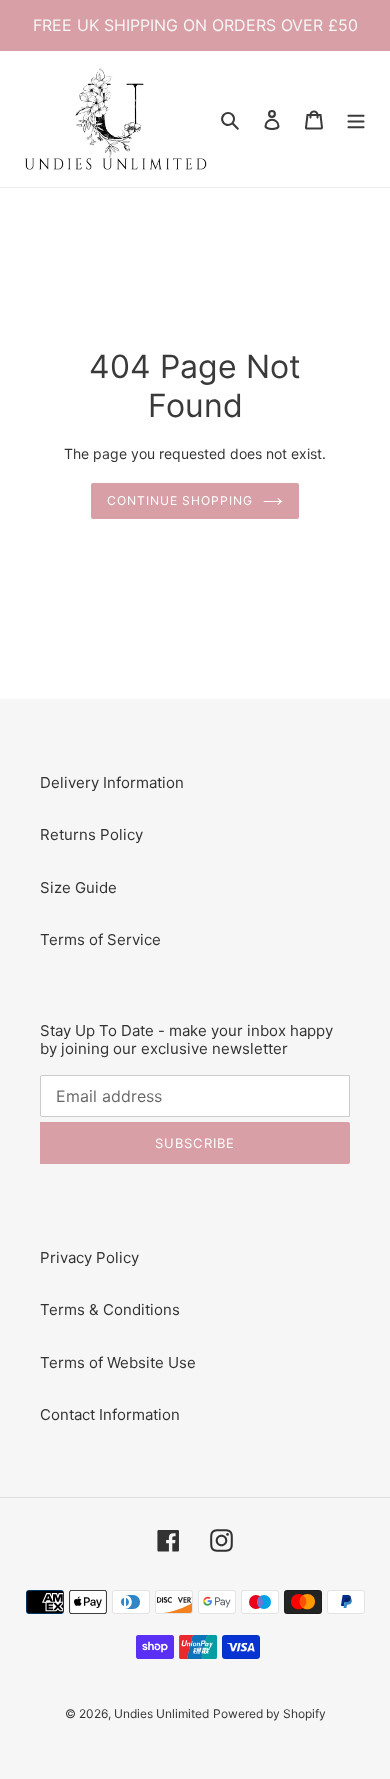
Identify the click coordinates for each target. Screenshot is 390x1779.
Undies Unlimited (161, 1713)
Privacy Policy (89, 1257)
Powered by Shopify (269, 1713)
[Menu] (356, 119)
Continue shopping (180, 500)
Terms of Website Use (118, 1362)
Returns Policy (91, 834)
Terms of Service (100, 939)
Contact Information (110, 1414)
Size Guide (78, 887)
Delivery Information (112, 782)
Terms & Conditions (110, 1309)
